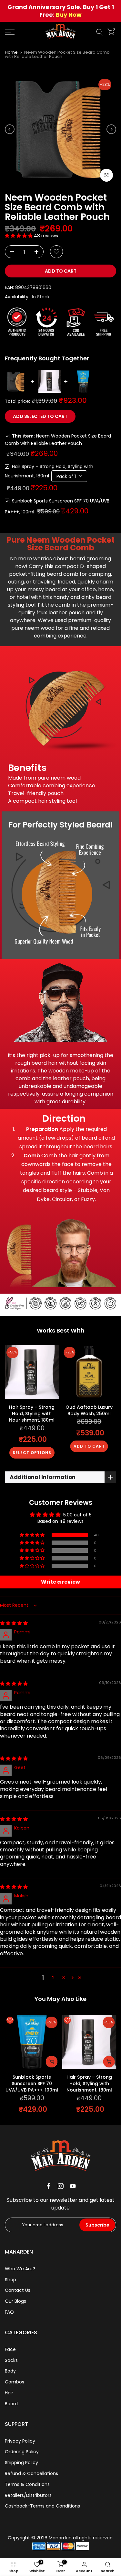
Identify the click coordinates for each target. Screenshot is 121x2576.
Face (10, 2349)
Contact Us (18, 2290)
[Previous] (10, 129)
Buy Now (69, 15)
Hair (9, 2393)
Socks (11, 2360)
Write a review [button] (60, 1582)
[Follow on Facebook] (48, 2186)
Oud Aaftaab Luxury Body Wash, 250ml (89, 1410)
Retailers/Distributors (28, 2495)
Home (11, 52)
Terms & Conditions (27, 2484)
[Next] (111, 129)
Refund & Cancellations (31, 2473)
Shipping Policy (21, 2463)
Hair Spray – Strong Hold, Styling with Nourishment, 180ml (32, 1413)
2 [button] (53, 1978)
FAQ (9, 2312)
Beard (11, 2404)
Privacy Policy (20, 2441)
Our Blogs (15, 2301)
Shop (10, 2280)
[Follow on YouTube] (73, 2186)
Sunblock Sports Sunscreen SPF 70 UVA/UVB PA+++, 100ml (32, 2083)
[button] (19, 236)
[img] (14, 1623)
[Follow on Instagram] (61, 2186)
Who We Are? (20, 2269)
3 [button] (64, 1978)
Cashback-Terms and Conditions (42, 2506)
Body (10, 2371)
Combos (15, 2382)
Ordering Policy (22, 2452)
